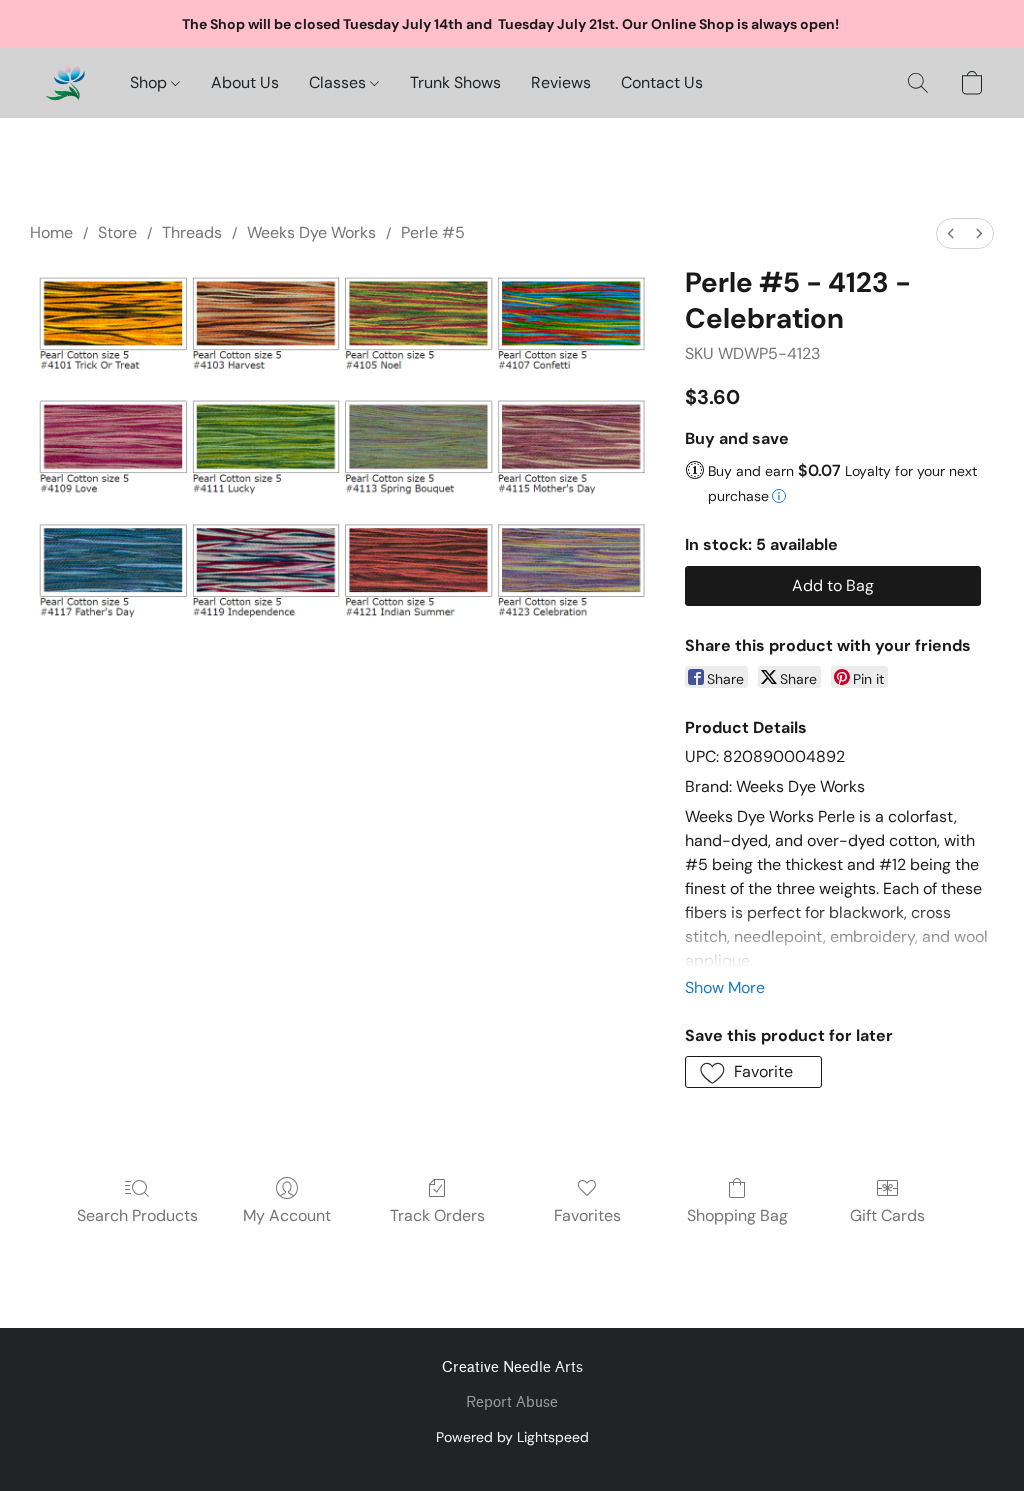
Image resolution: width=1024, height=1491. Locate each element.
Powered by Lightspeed (512, 1437)
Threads (192, 232)
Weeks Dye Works (311, 232)
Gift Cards (887, 1215)
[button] (65, 83)
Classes (339, 82)
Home (51, 232)
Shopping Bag (737, 1215)
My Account (287, 1215)
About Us (245, 82)
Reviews (561, 82)
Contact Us (662, 82)
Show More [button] (725, 987)
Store (117, 232)
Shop (150, 82)
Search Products (137, 1215)
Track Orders (437, 1215)
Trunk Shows (455, 82)
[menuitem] (951, 233)
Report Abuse (512, 1402)
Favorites (587, 1215)
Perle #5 (433, 232)
